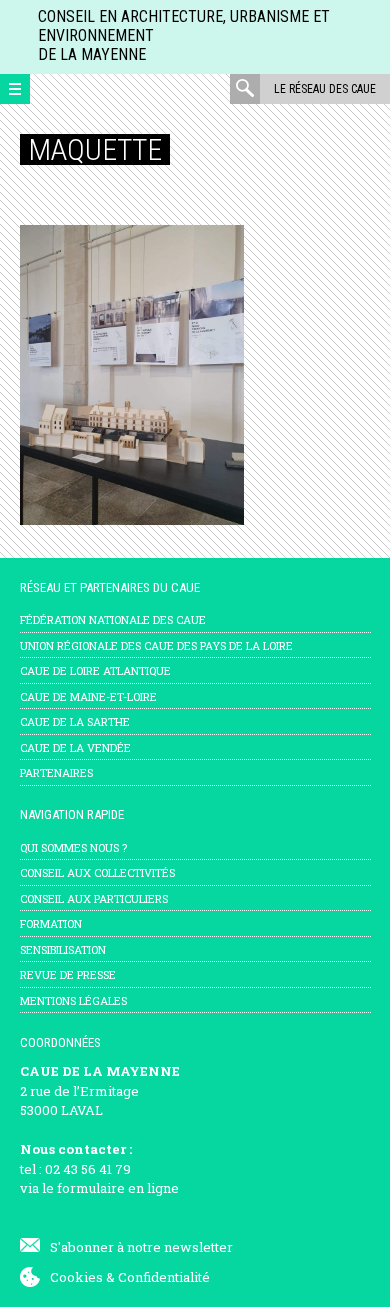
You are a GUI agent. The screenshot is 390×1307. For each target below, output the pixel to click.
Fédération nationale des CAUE (113, 619)
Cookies (76, 1277)
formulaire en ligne (118, 1188)
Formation (51, 923)
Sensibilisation (63, 949)
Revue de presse (68, 974)
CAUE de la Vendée (75, 747)
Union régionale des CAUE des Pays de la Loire (156, 645)
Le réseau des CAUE (325, 89)
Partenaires (56, 772)
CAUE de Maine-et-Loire (88, 696)
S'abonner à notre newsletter (141, 1247)
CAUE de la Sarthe (75, 721)
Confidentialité (164, 1277)
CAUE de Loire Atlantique (95, 670)
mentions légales (73, 1000)
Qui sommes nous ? (73, 847)
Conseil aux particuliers (94, 898)
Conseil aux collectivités (97, 872)
